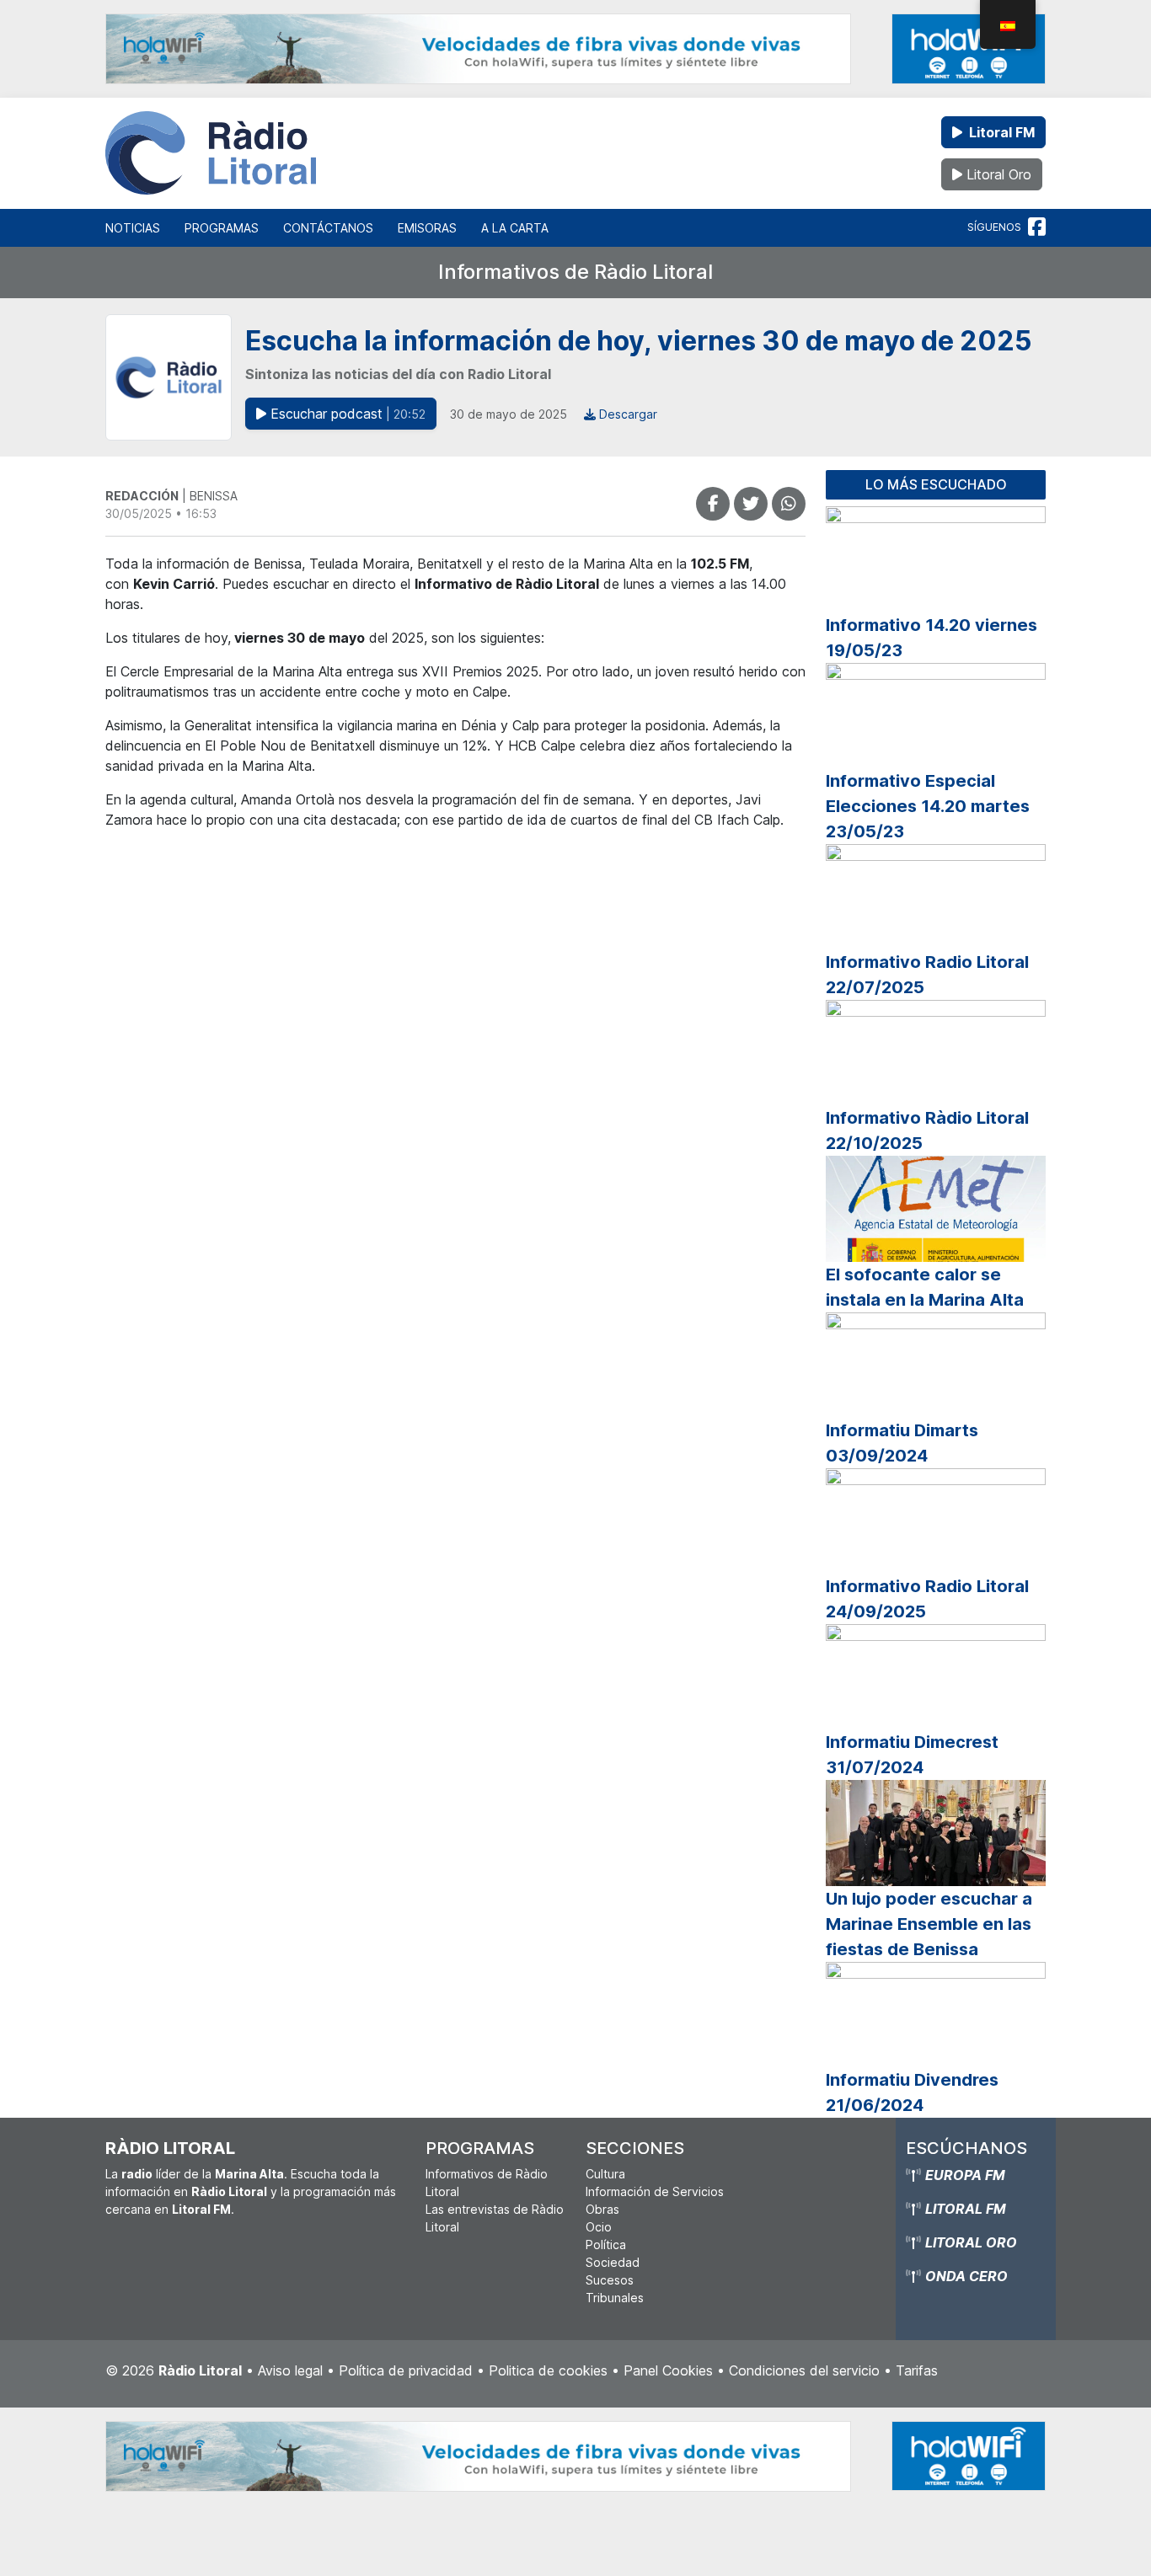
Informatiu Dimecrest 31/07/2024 (912, 1755)
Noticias (133, 228)
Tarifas (917, 2370)
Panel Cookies (668, 2370)
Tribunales (615, 2298)
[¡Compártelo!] (713, 504)
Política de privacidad (406, 2370)
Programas (222, 228)
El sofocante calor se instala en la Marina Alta (925, 1287)
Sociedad (613, 2262)
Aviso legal (290, 2370)
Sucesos (610, 2280)
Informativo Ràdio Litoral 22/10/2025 (927, 1130)
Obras (602, 2209)
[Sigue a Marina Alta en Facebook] (1037, 227)
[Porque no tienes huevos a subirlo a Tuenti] (751, 504)
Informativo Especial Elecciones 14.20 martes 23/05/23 (928, 806)
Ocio (599, 2227)
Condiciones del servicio (804, 2370)
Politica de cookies (548, 2370)
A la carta (515, 228)
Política (606, 2245)
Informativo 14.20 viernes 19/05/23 (932, 638)
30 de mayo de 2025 (509, 414)
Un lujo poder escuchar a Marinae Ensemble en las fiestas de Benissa (929, 1924)
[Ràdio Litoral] (211, 153)
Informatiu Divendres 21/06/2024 (912, 2092)
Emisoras (427, 228)
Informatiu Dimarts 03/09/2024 (902, 1443)
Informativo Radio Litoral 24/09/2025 (927, 1599)
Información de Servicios (655, 2191)
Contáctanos (328, 228)
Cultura (605, 2174)
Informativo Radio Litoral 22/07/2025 (927, 975)
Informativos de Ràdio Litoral (575, 272)
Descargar (626, 414)
